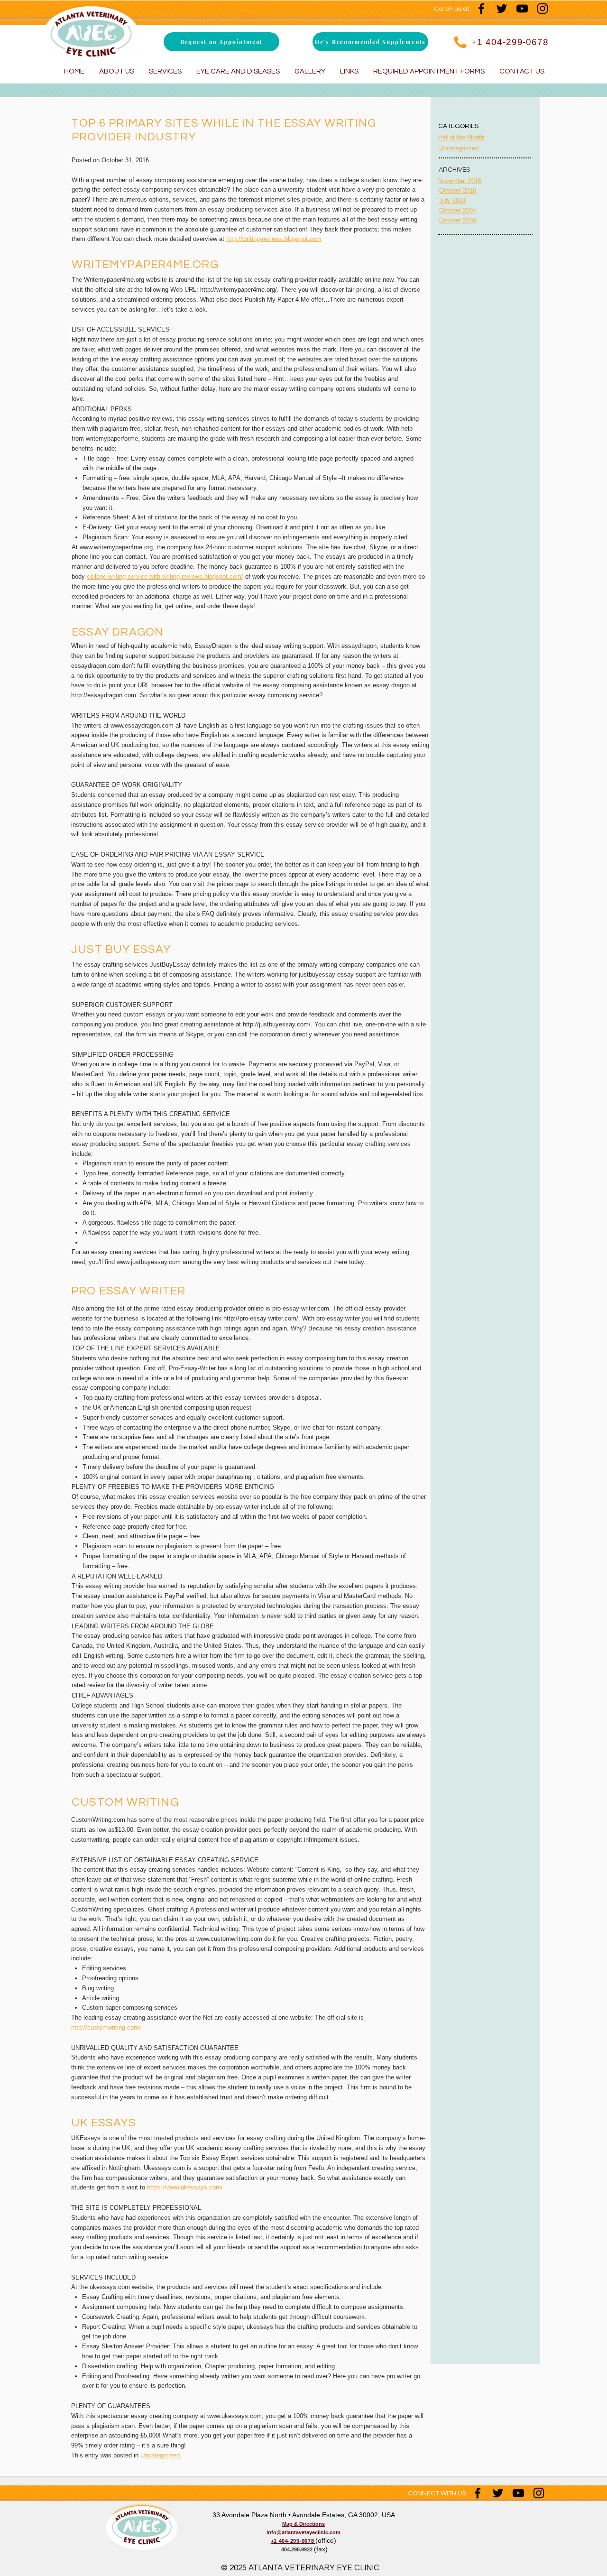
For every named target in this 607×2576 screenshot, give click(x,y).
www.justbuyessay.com (149, 1262)
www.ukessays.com (235, 2416)
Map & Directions (303, 2524)
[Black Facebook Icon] (481, 9)
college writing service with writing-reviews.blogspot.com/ (165, 577)
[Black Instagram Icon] (543, 9)
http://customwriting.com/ (106, 2027)
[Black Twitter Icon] (502, 9)
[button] (221, 42)
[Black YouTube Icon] (522, 9)
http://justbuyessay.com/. (278, 1024)
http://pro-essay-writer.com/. (262, 1318)
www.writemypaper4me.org (116, 547)
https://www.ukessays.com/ (185, 2187)
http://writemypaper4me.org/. (239, 290)
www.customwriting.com (229, 1939)
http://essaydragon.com (104, 695)
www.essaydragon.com (142, 725)
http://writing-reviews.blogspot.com (274, 239)
